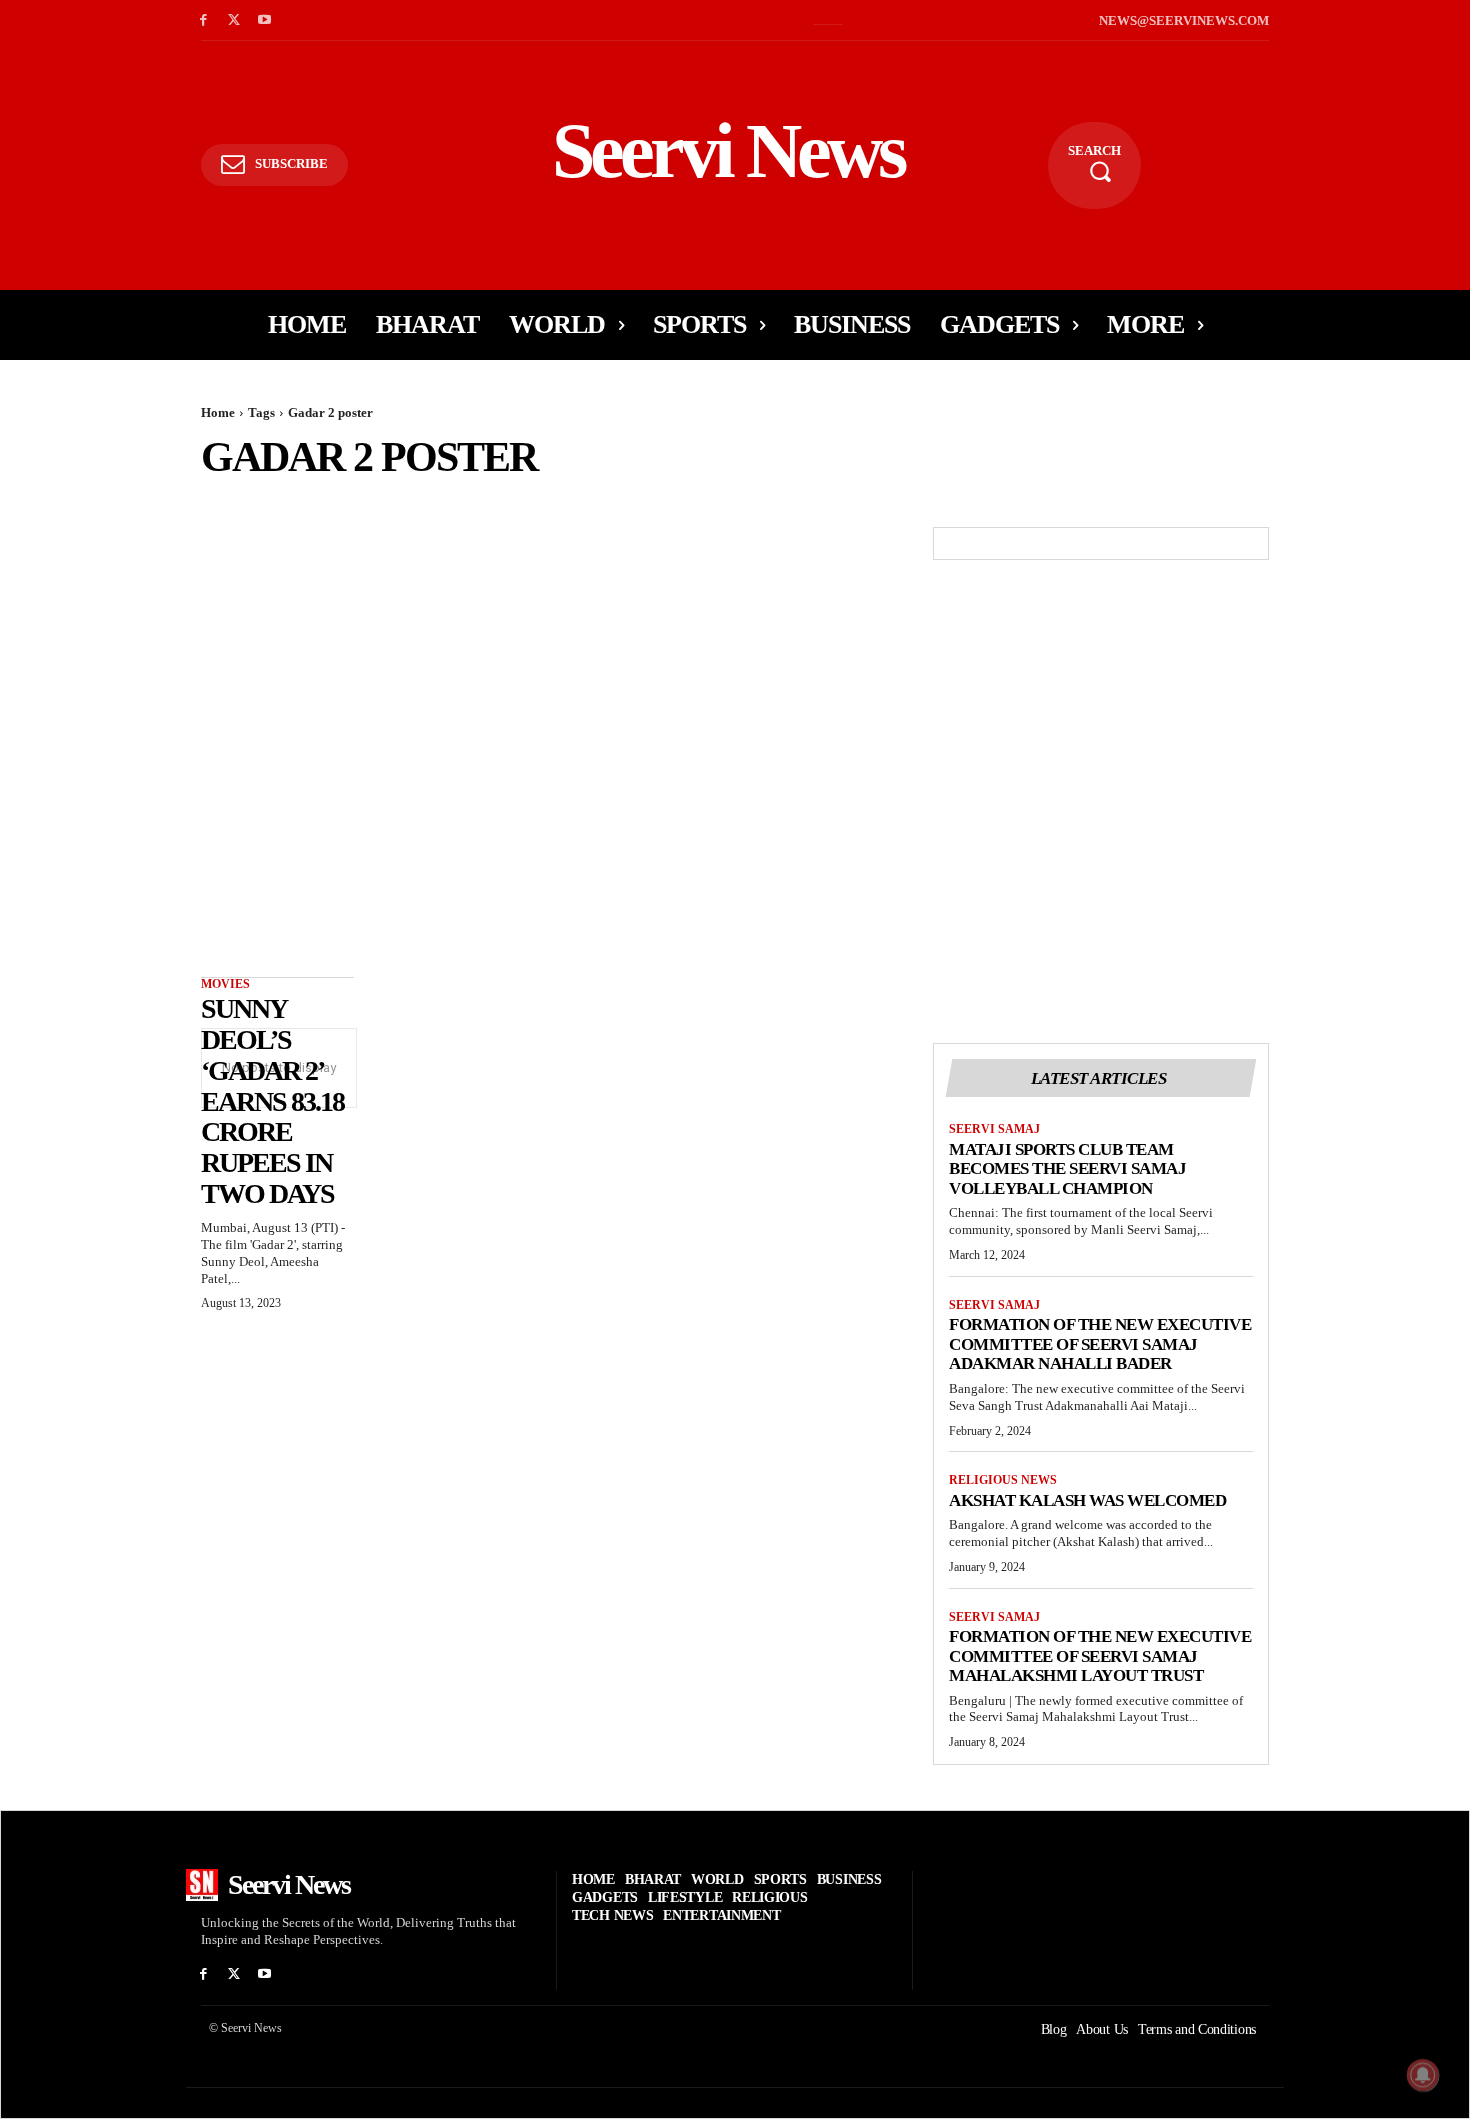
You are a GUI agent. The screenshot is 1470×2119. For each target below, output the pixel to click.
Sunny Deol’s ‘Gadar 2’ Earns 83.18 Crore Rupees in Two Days (272, 1101)
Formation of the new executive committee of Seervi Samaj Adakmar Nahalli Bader (1100, 1344)
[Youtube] (265, 20)
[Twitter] (234, 20)
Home (218, 412)
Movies (225, 984)
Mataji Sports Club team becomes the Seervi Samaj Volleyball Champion (1067, 1169)
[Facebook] (203, 20)
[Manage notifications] (1423, 2075)
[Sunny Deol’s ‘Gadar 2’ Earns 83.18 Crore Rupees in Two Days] (277, 565)
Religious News (1003, 1480)
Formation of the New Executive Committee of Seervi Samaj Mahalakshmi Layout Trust (1100, 1656)
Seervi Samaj (994, 1129)
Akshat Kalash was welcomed (1087, 1500)
